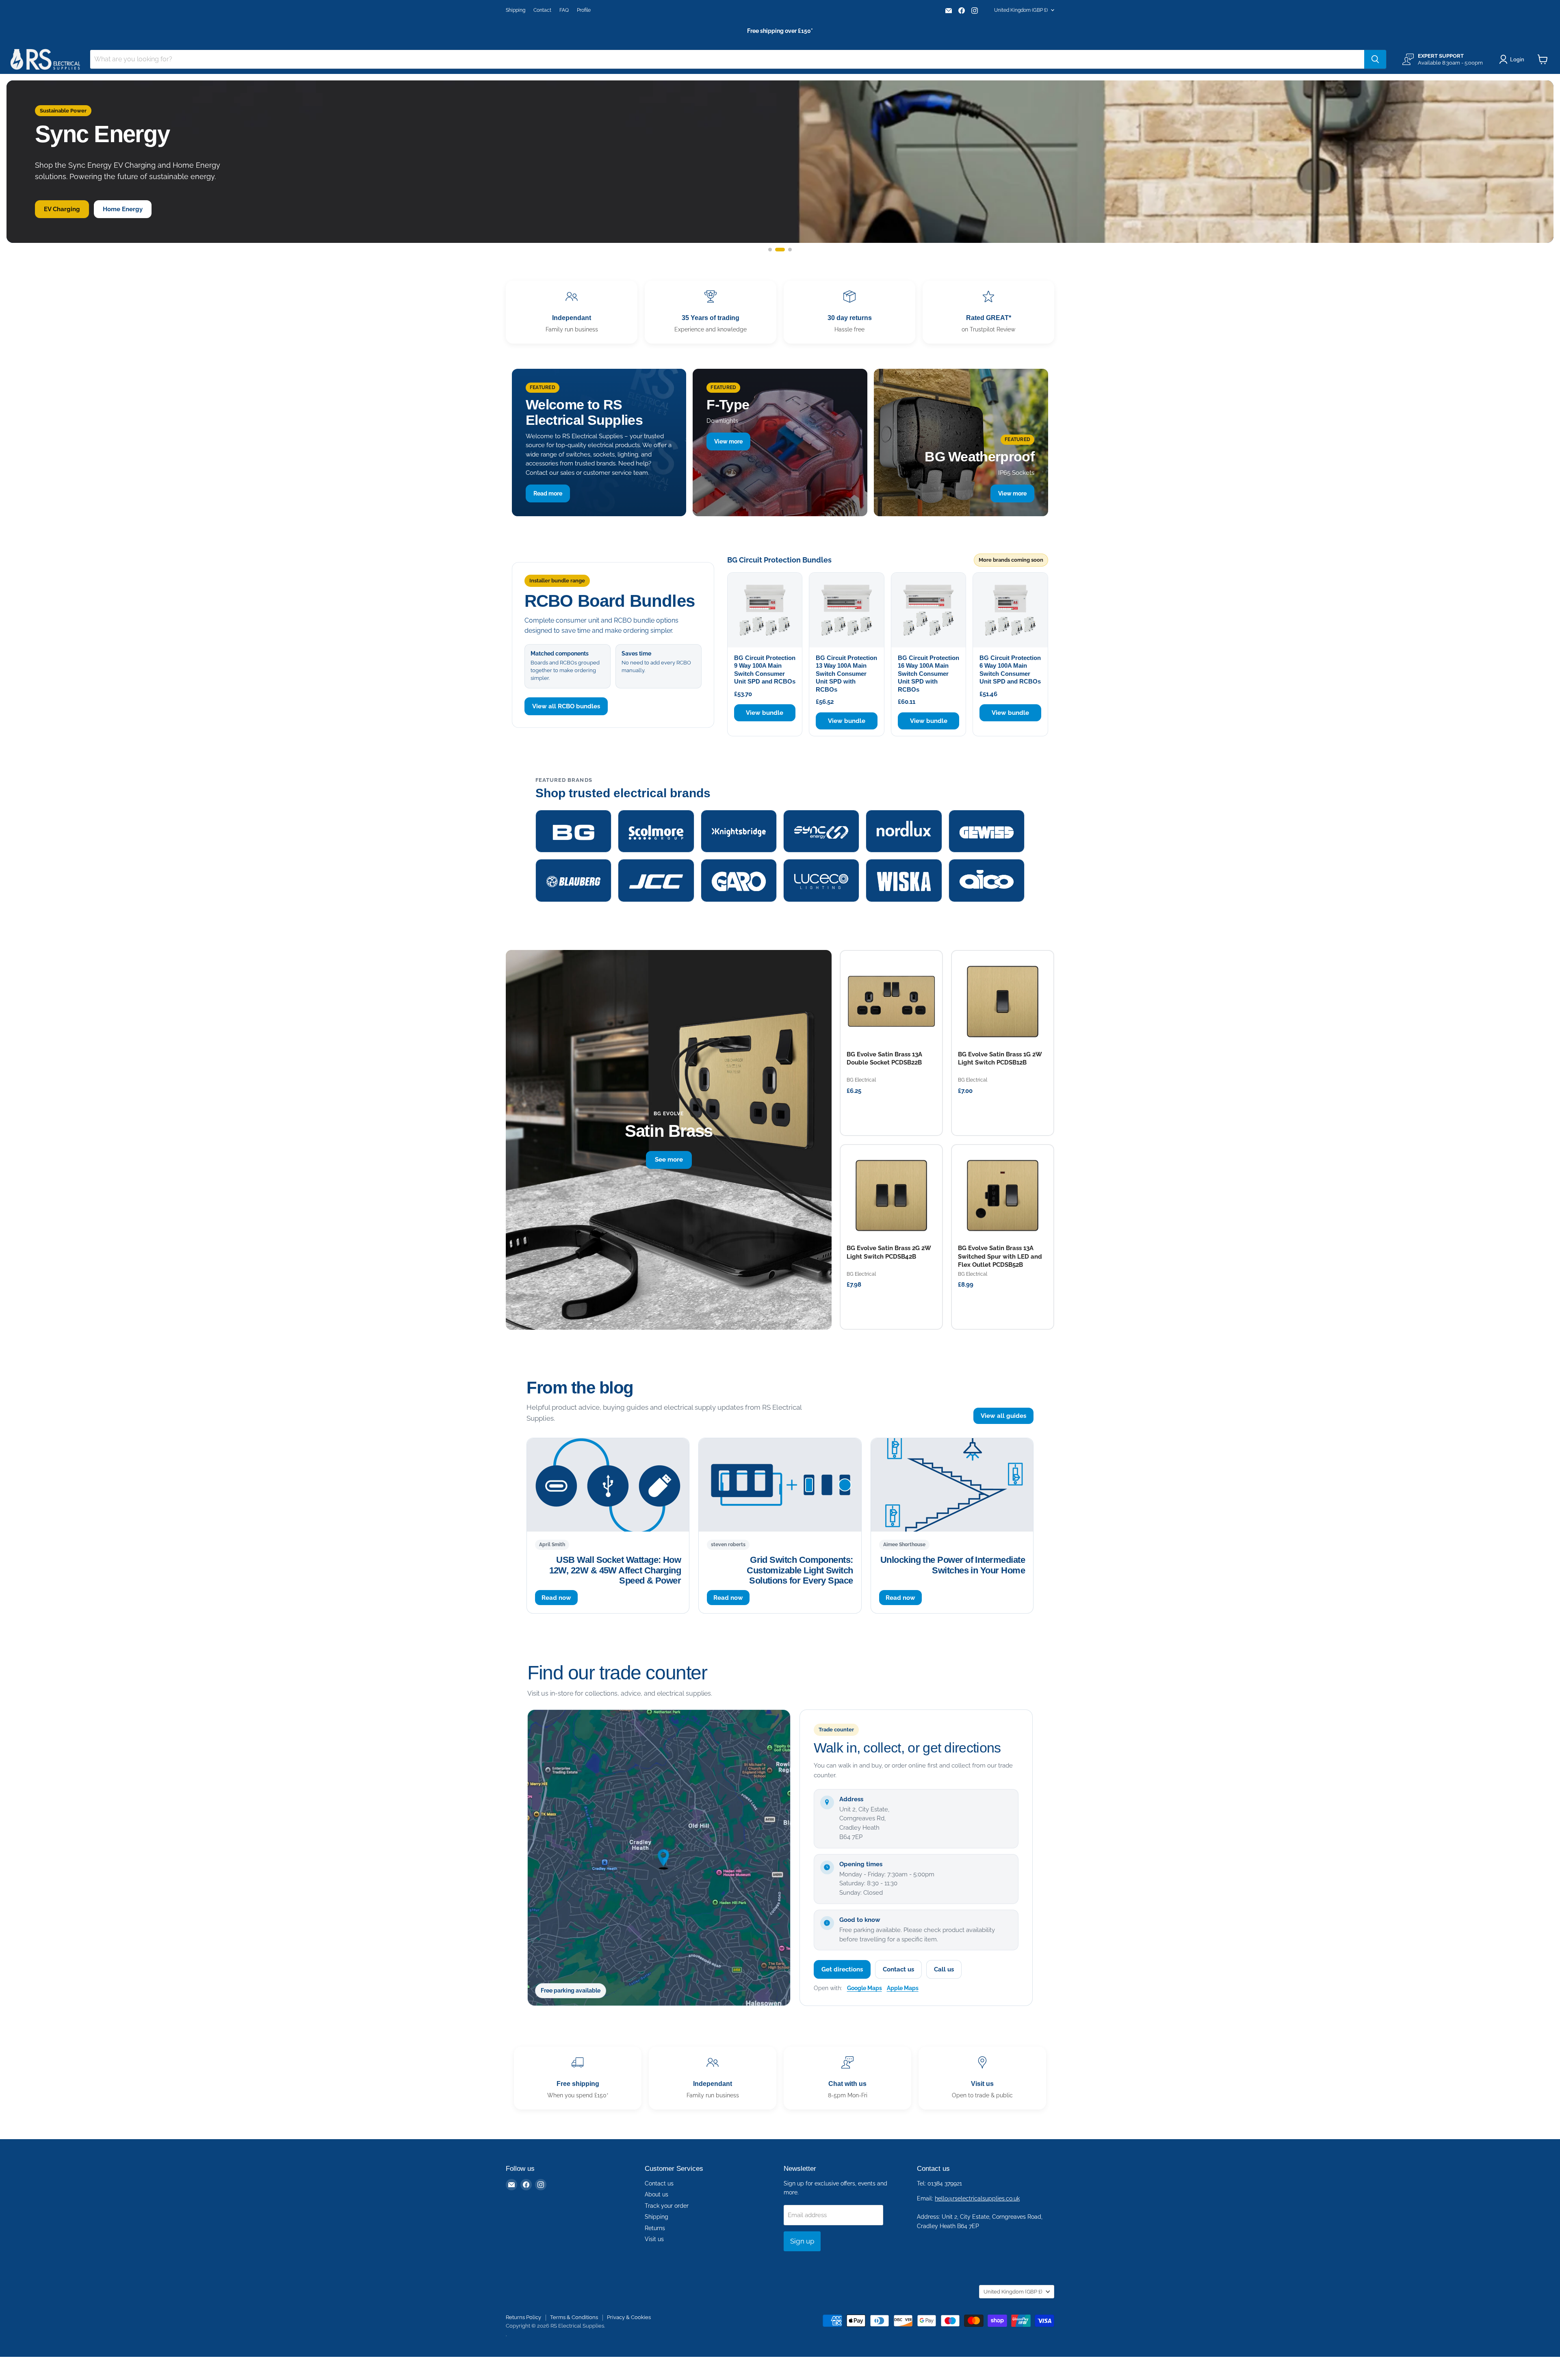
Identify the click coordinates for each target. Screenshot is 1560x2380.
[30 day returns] (849, 312)
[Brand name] (573, 831)
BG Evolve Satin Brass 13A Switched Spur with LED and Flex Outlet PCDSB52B (1000, 1256)
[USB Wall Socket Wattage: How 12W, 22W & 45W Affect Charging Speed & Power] (608, 1485)
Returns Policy (523, 2317)
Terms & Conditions (574, 2317)
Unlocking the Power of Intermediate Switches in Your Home (953, 1565)
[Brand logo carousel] (780, 856)
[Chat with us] (847, 2078)
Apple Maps (903, 1988)
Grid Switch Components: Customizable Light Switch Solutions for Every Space (800, 1570)
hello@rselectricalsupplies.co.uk (977, 2198)
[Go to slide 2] (777, 250)
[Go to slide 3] (787, 250)
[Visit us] (982, 2078)
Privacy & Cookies (629, 2317)
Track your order (667, 2206)
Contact (542, 10)
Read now (556, 1598)
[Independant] (572, 312)
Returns (655, 2228)
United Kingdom (1021, 10)
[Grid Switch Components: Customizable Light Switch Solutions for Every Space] (780, 1485)
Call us (944, 1969)
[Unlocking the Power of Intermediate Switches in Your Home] (952, 1485)
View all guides (1003, 1416)
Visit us (654, 2239)
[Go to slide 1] (770, 250)
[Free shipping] (578, 2078)
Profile (584, 10)
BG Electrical (861, 1080)
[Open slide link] (780, 162)
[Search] (1375, 59)
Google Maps (864, 1988)
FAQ (564, 10)
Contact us (898, 1969)
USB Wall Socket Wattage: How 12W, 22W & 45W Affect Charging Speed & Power (615, 1570)
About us (656, 2194)
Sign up (802, 2241)
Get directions (842, 1969)
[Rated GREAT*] (988, 312)
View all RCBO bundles (566, 706)
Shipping (516, 10)
